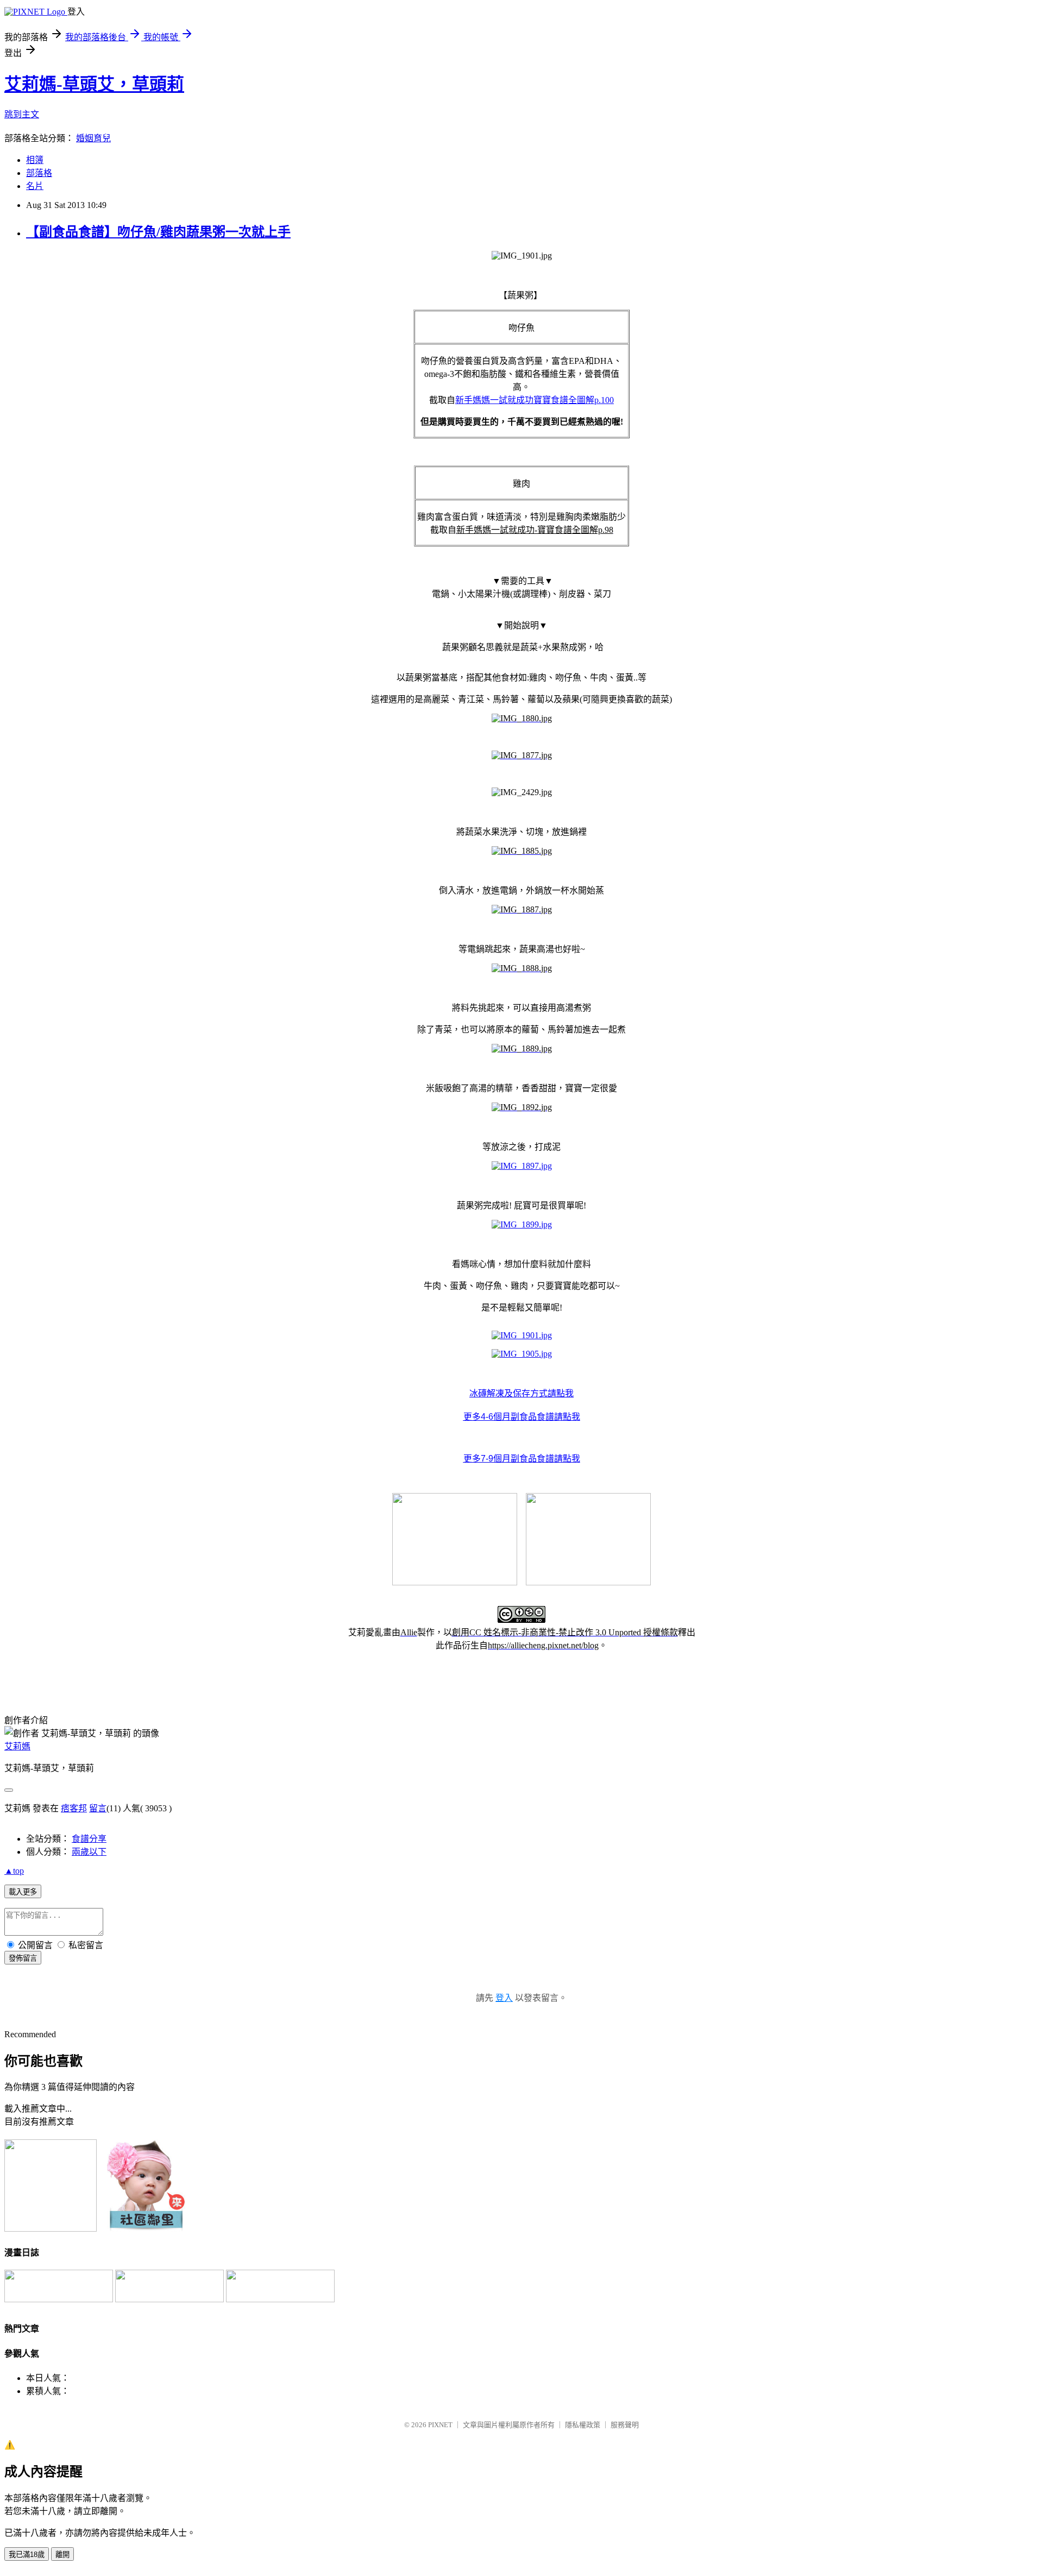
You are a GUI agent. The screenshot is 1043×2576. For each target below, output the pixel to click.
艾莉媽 (17, 1746)
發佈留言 (23, 1958)
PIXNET (440, 2425)
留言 (98, 1808)
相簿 (35, 160)
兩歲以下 (89, 1852)
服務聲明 (625, 2425)
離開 (62, 2555)
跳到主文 (22, 114)
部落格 (39, 173)
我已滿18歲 (27, 2555)
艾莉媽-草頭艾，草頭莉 (94, 84)
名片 (35, 186)
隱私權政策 (583, 2425)
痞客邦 (74, 1808)
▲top (14, 1871)
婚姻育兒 (93, 138)
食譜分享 (89, 1839)
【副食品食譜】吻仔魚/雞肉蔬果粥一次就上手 (158, 232)
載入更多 (23, 1892)
